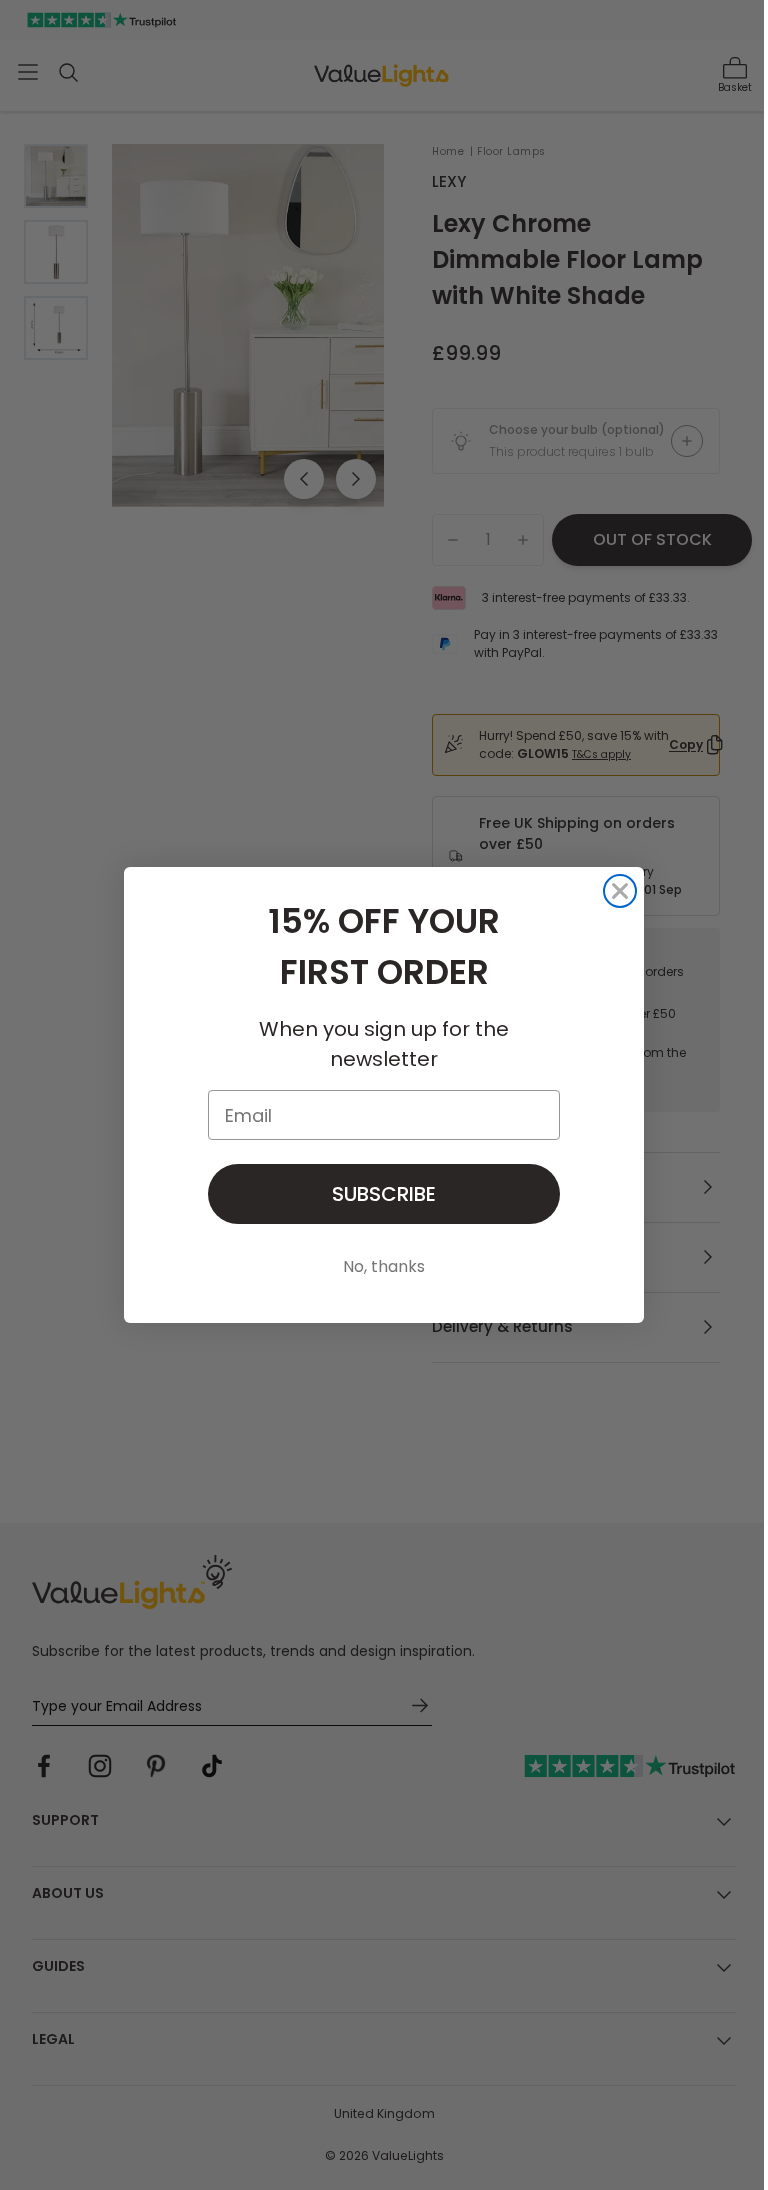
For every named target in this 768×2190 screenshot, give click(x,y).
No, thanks (384, 1266)
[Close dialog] (620, 891)
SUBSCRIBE (384, 1194)
